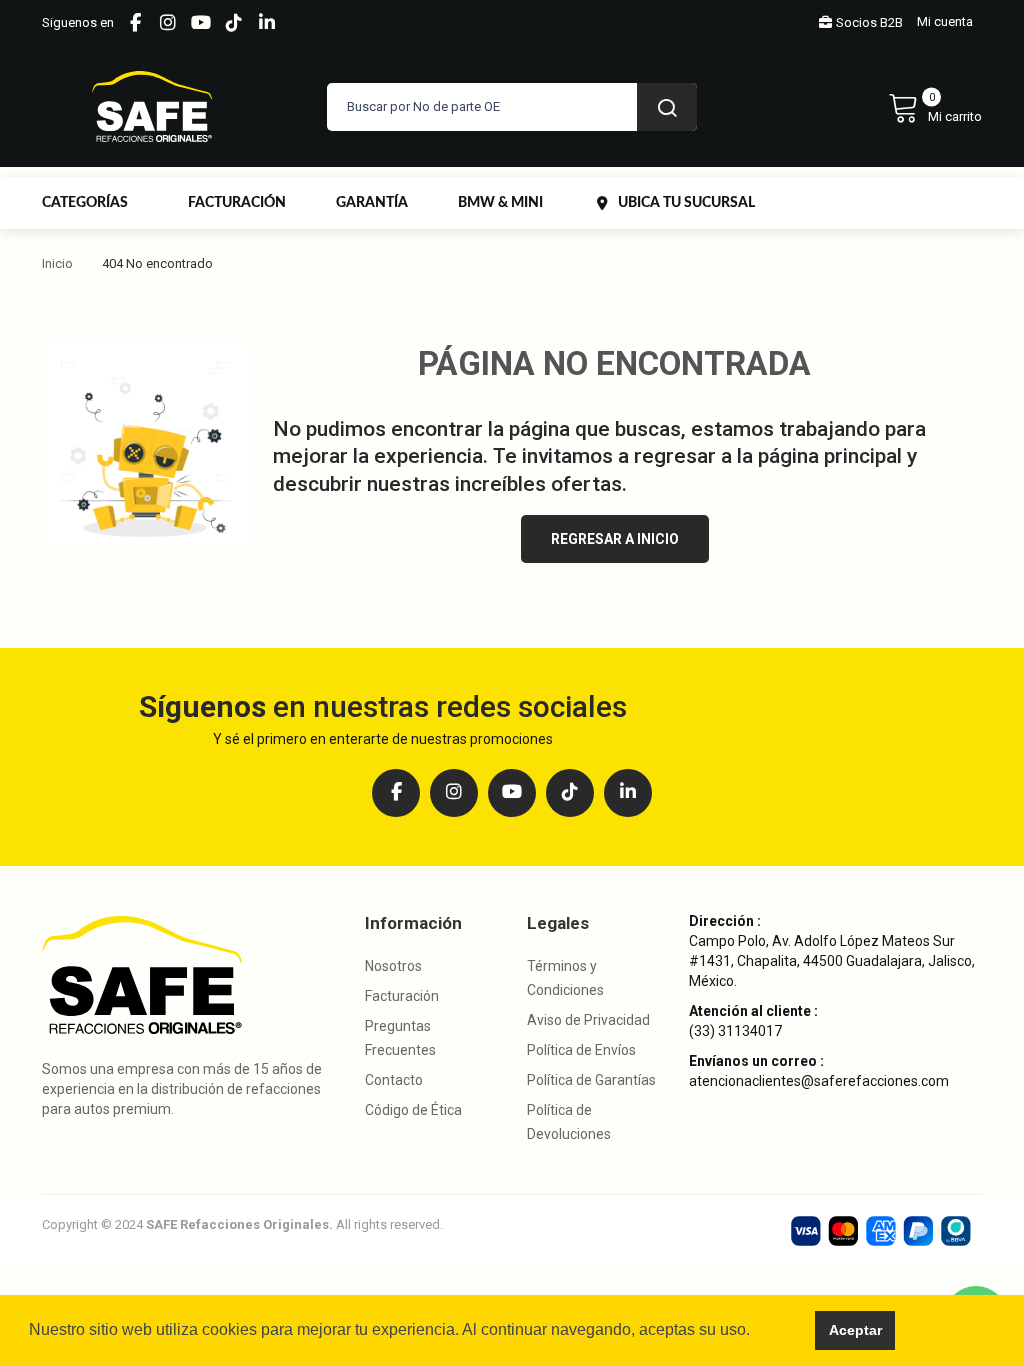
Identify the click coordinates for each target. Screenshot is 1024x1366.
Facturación (402, 996)
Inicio (57, 263)
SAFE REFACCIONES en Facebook (135, 23)
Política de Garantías (591, 1080)
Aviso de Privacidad (588, 1020)
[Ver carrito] (935, 107)
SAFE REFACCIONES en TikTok (234, 23)
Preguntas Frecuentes (400, 1038)
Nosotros (393, 966)
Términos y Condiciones (565, 978)
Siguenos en (78, 22)
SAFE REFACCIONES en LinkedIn (267, 23)
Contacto (394, 1080)
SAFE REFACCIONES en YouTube (201, 23)
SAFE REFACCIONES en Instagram (168, 23)
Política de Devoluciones (569, 1122)
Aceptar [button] (855, 1330)
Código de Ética (413, 1110)
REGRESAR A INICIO (615, 539)
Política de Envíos (581, 1050)
